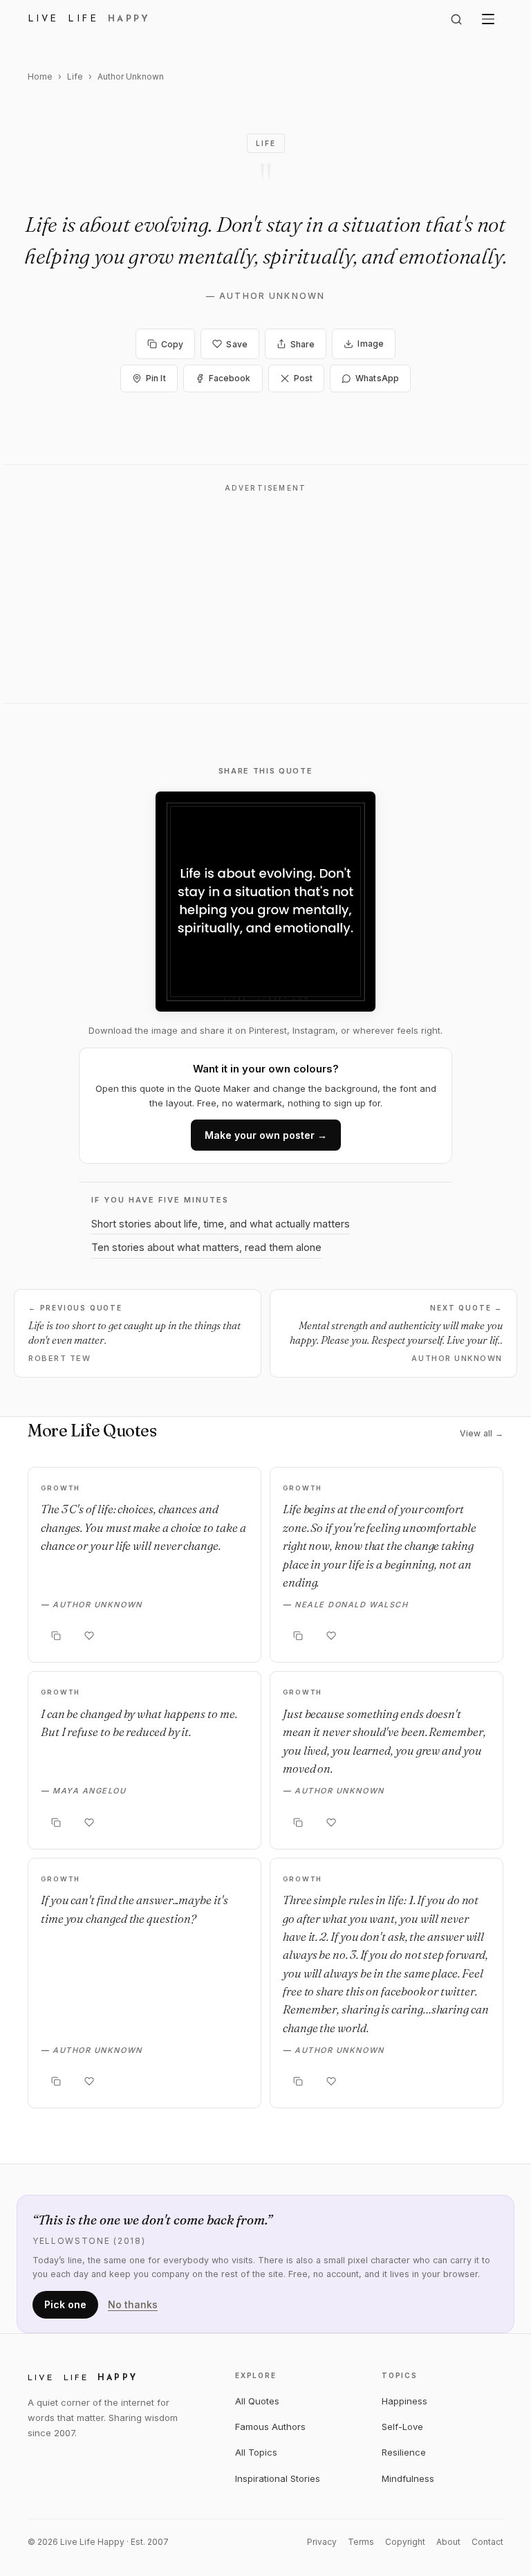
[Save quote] (89, 1636)
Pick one (65, 2304)
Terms (361, 2542)
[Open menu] (488, 19)
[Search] (456, 19)
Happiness (404, 2401)
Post (303, 378)
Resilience (404, 2452)
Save (236, 344)
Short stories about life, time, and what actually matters (221, 1224)
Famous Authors (270, 2427)
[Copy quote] (56, 1636)
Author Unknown (272, 296)
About (448, 2542)
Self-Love (402, 2427)
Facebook (230, 378)
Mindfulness (408, 2478)
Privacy (322, 2542)
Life (75, 76)
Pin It (156, 378)
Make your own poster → (266, 1135)
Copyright (405, 2542)
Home (40, 76)
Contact (487, 2542)
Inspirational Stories (278, 2478)
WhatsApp (377, 378)
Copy (172, 344)
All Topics (256, 2452)
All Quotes (257, 2401)
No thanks (133, 2304)
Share (303, 344)
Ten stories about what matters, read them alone (206, 1247)
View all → (482, 1433)
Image (371, 344)
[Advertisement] (265, 598)
